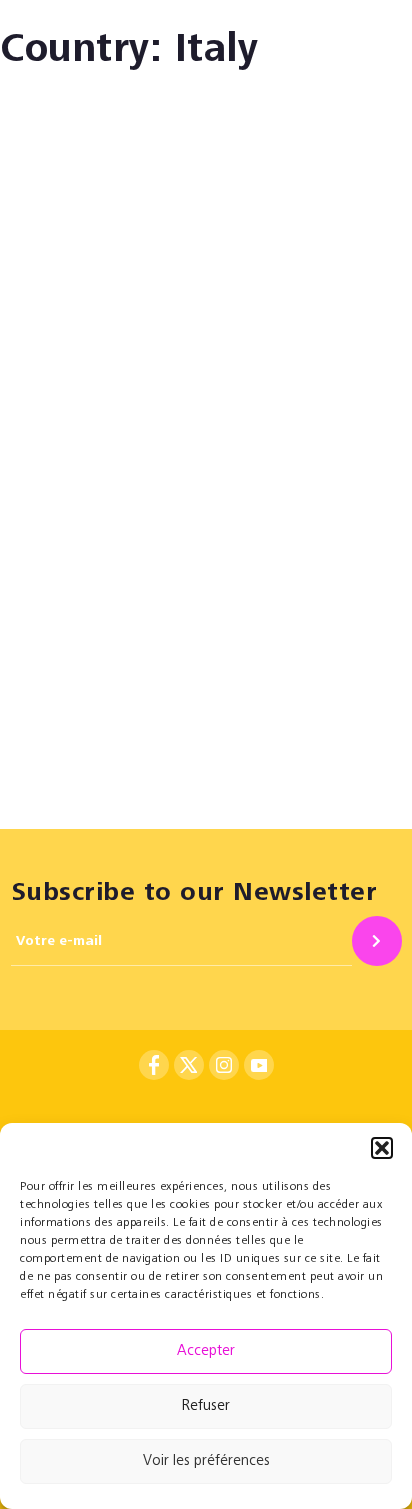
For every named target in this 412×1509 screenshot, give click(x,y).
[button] (382, 1148)
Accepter (206, 1351)
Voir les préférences (206, 1461)
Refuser (206, 1406)
